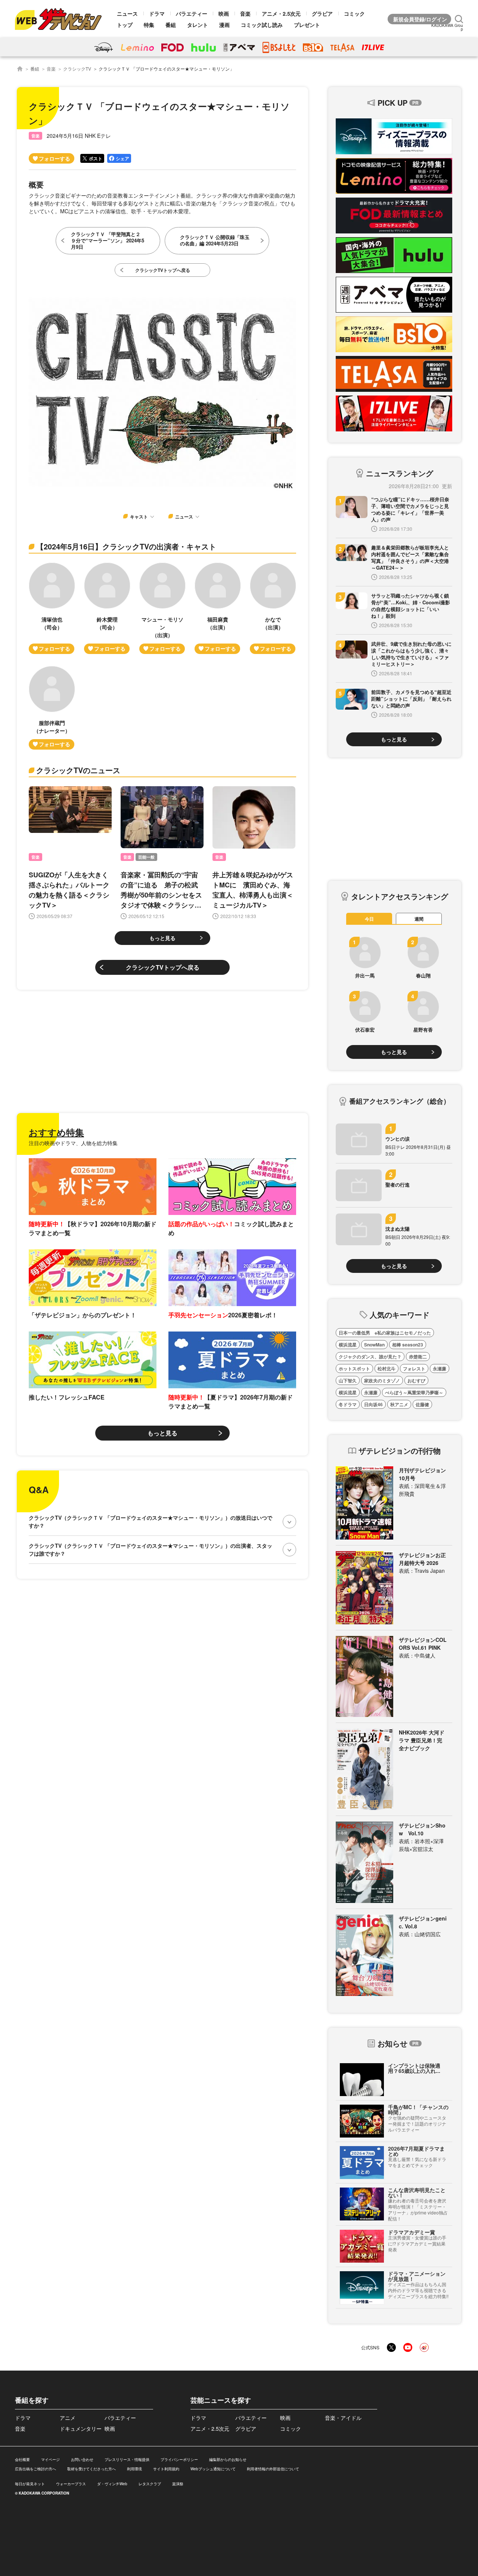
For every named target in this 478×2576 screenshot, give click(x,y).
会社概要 (22, 2459)
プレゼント (307, 25)
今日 (369, 919)
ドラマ (157, 13)
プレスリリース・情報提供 (127, 2459)
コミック (354, 13)
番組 (171, 25)
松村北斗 (387, 1368)
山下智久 (348, 1380)
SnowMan (374, 1345)
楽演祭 (178, 2484)
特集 (149, 25)
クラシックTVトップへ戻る (163, 967)
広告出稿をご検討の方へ (35, 2469)
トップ (125, 25)
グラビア (322, 13)
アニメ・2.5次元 (281, 13)
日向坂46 (373, 1404)
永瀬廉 (440, 1368)
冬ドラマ (348, 1404)
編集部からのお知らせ (228, 2459)
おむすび (416, 1380)
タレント (198, 25)
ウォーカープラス (71, 2484)
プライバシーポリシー (179, 2459)
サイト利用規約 (166, 2469)
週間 (419, 919)
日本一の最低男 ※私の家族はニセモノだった (385, 1333)
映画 (224, 13)
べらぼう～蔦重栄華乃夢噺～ (414, 1392)
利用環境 (134, 2469)
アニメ (68, 2418)
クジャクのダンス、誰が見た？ (370, 1357)
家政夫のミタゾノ (382, 1380)
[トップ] (20, 69)
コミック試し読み (262, 25)
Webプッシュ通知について (213, 2469)
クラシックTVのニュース (78, 770)
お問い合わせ (82, 2459)
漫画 (224, 25)
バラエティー (192, 13)
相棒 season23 (408, 1345)
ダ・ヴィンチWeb (112, 2484)
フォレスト (414, 1368)
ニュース (127, 13)
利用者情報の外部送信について (273, 2469)
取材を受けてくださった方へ (91, 2469)
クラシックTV (77, 69)
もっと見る (162, 938)
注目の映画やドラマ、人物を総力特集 (73, 1143)
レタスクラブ (150, 2484)
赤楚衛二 (418, 1357)
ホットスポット (354, 1368)
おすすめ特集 (56, 1132)
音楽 (245, 13)
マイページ (50, 2459)
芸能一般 (146, 857)
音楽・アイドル (343, 2418)
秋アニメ (399, 1404)
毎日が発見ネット (30, 2484)
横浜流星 (348, 1345)
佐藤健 (422, 1404)
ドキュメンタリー (81, 2428)
